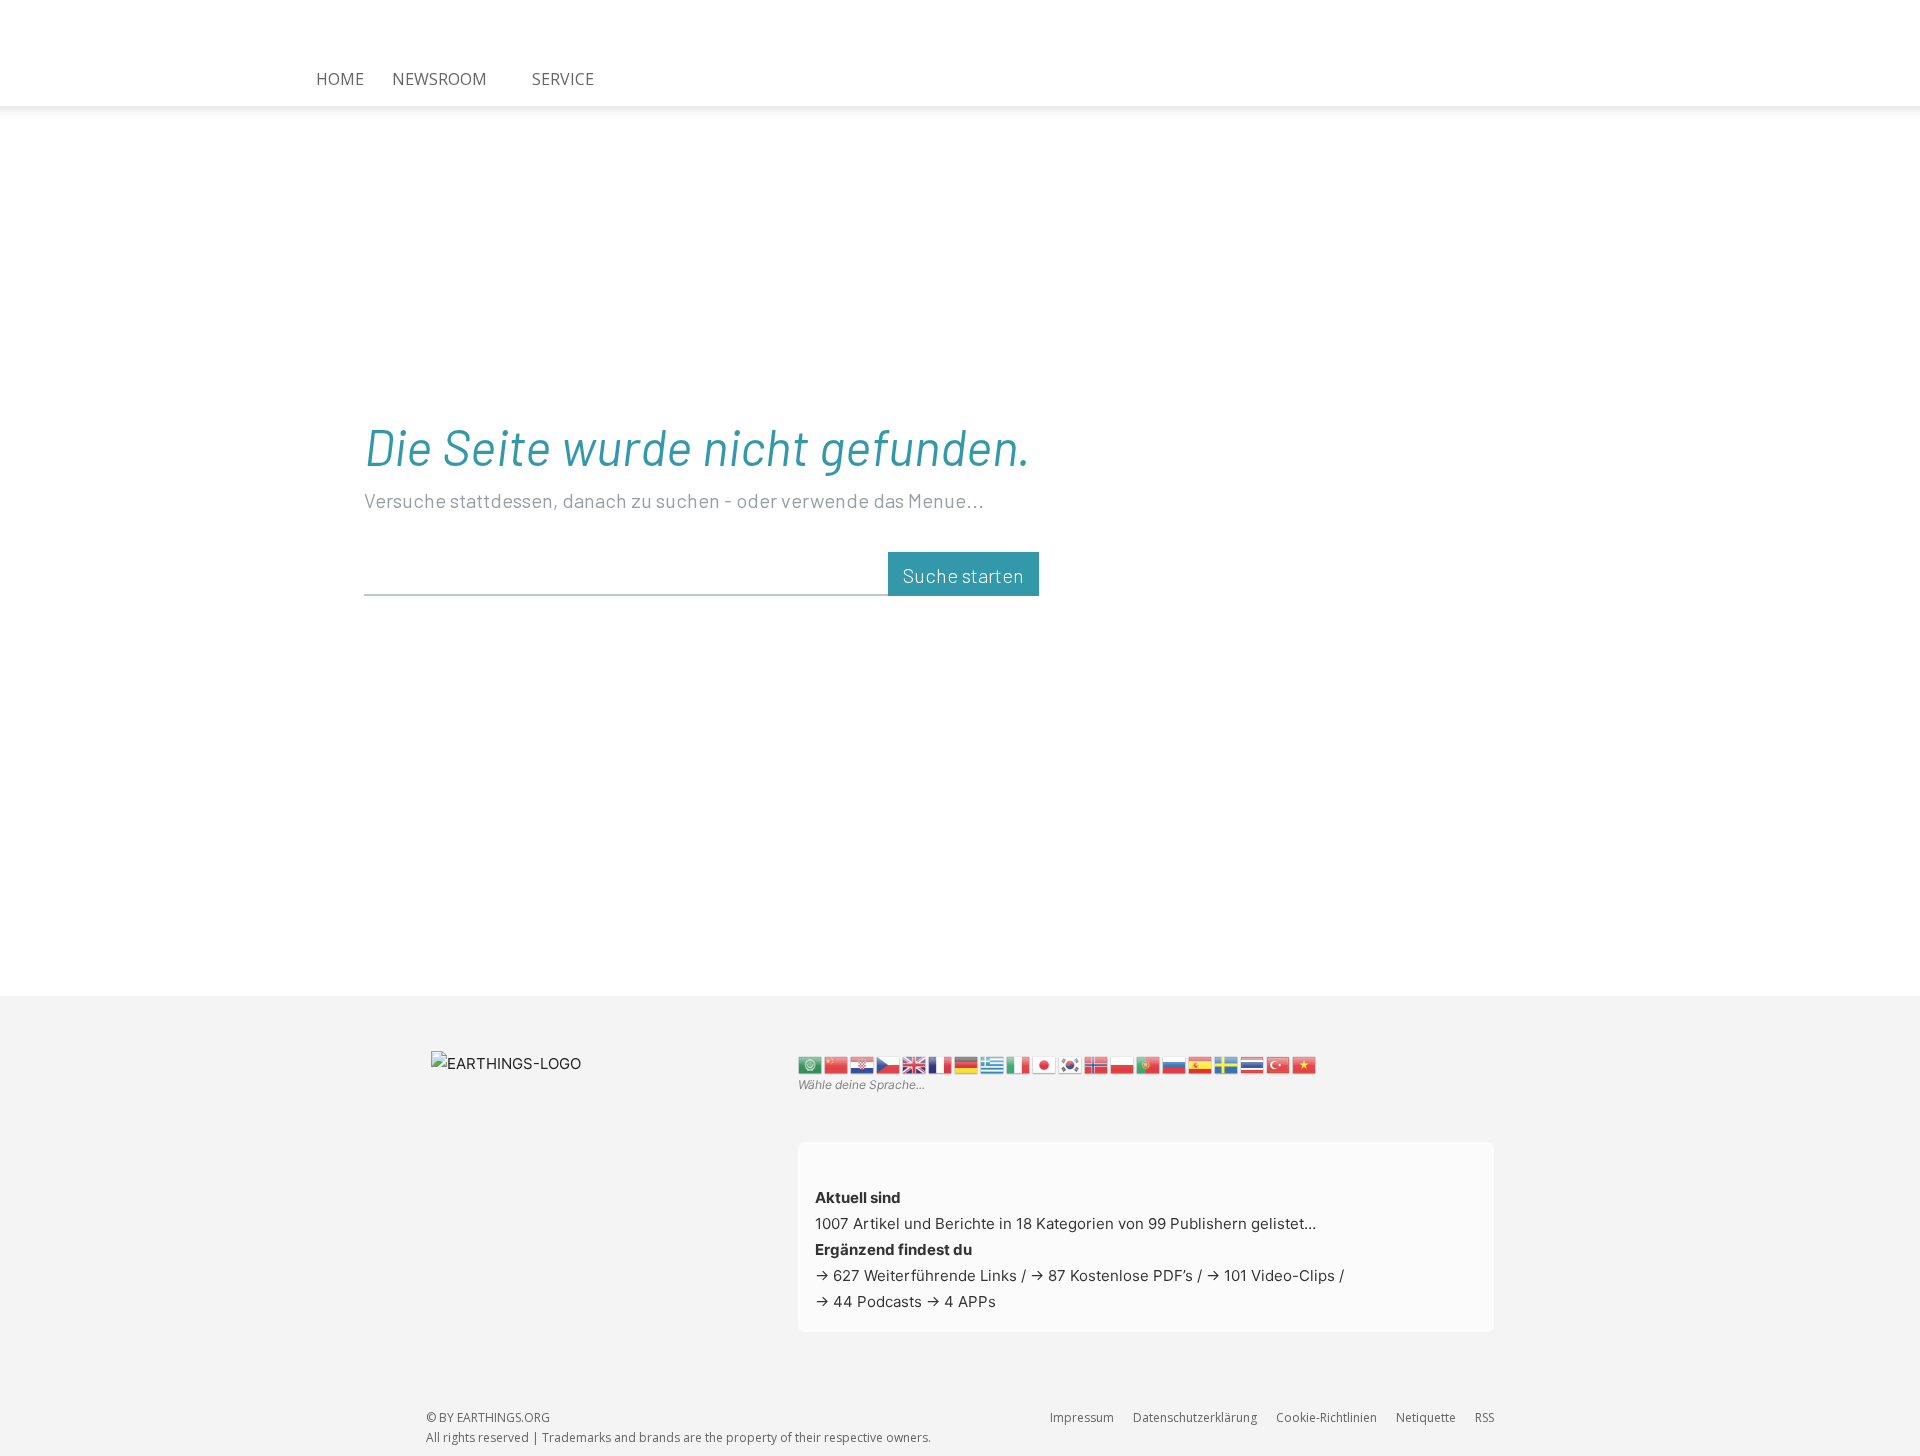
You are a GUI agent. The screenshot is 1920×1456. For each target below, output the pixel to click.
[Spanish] (1201, 1063)
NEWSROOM (439, 79)
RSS (1484, 1417)
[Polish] (1123, 1063)
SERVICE (563, 79)
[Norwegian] (1097, 1063)
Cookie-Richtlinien (1326, 1417)
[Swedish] (1227, 1063)
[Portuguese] (1149, 1063)
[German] (967, 1063)
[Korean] (1071, 1063)
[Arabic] (811, 1063)
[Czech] (889, 1063)
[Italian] (1019, 1063)
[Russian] (1175, 1063)
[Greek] (993, 1063)
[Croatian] (863, 1063)
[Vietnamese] (1305, 1063)
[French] (941, 1063)
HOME (340, 79)
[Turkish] (1279, 1063)
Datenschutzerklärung (1195, 1417)
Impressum (1082, 1417)
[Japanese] (1045, 1063)
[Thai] (1253, 1063)
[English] (915, 1063)
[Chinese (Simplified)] (837, 1063)
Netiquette (1426, 1417)
